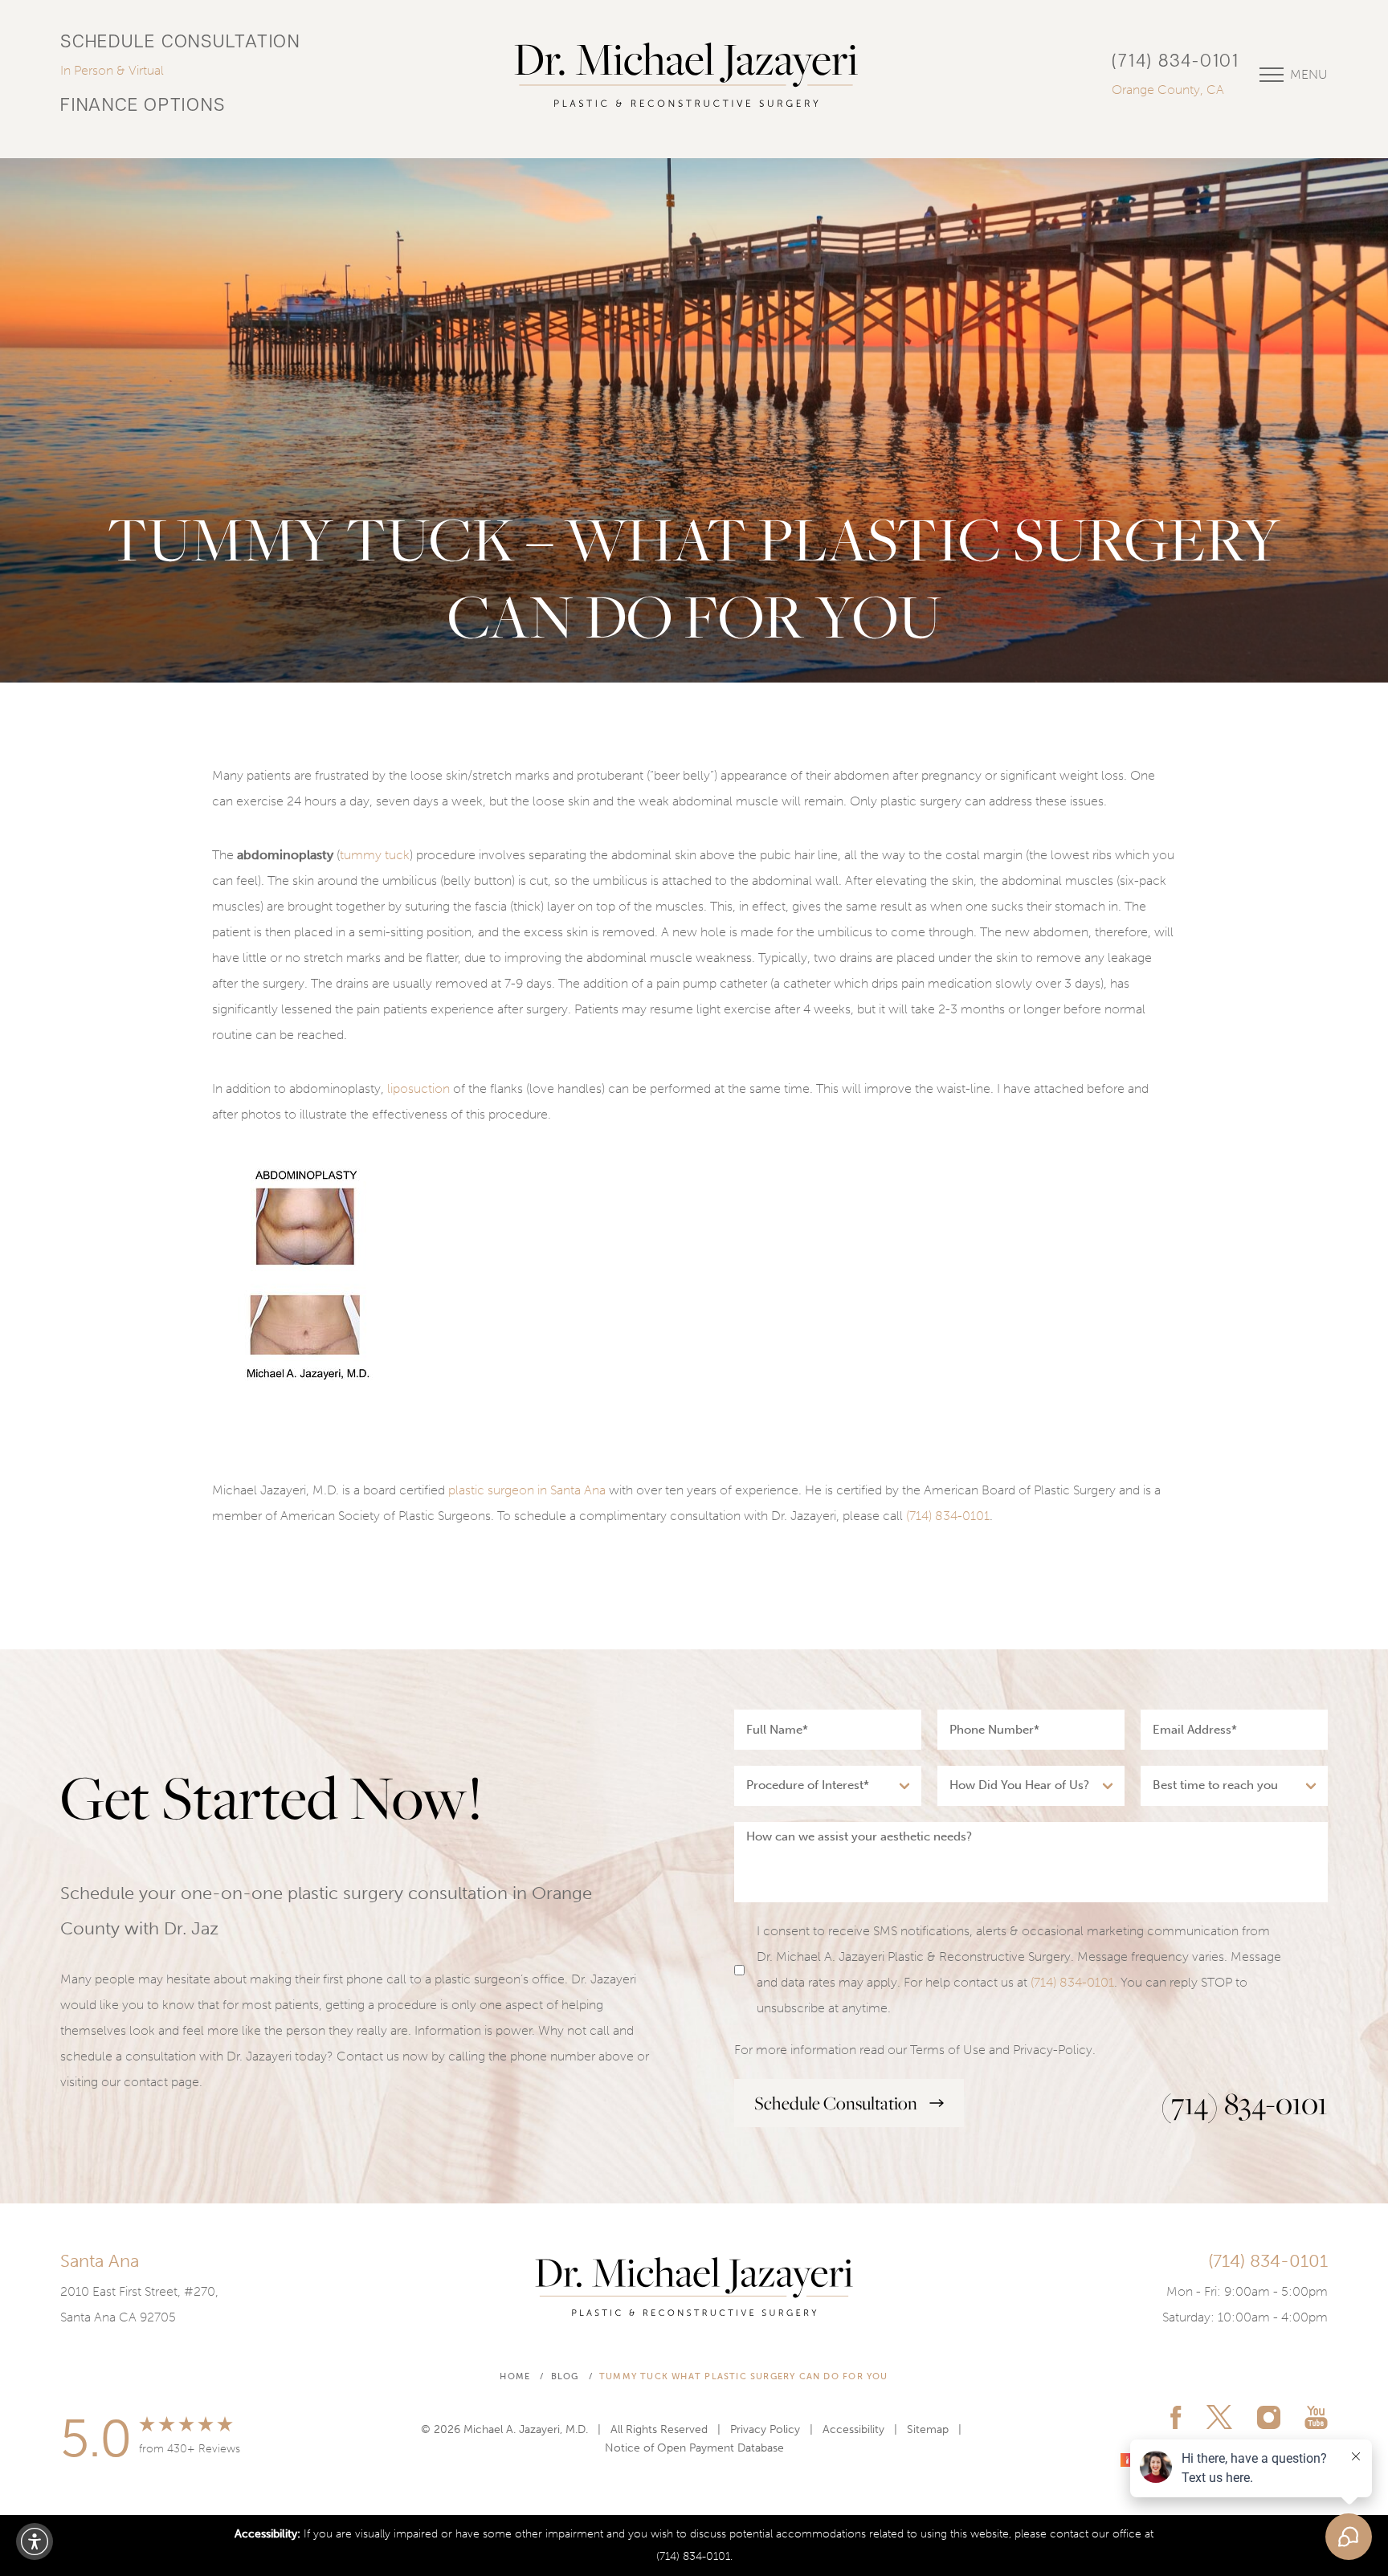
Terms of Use (948, 2050)
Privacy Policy (765, 2429)
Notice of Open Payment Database (694, 2448)
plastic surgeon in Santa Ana (527, 1490)
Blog (565, 2376)
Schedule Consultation (180, 43)
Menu (1309, 74)
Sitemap (928, 2429)
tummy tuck (375, 855)
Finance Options (143, 106)
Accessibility (853, 2429)
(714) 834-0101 (1176, 62)
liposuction (418, 1088)
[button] (35, 2541)
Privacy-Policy (1053, 2050)
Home (515, 2376)
